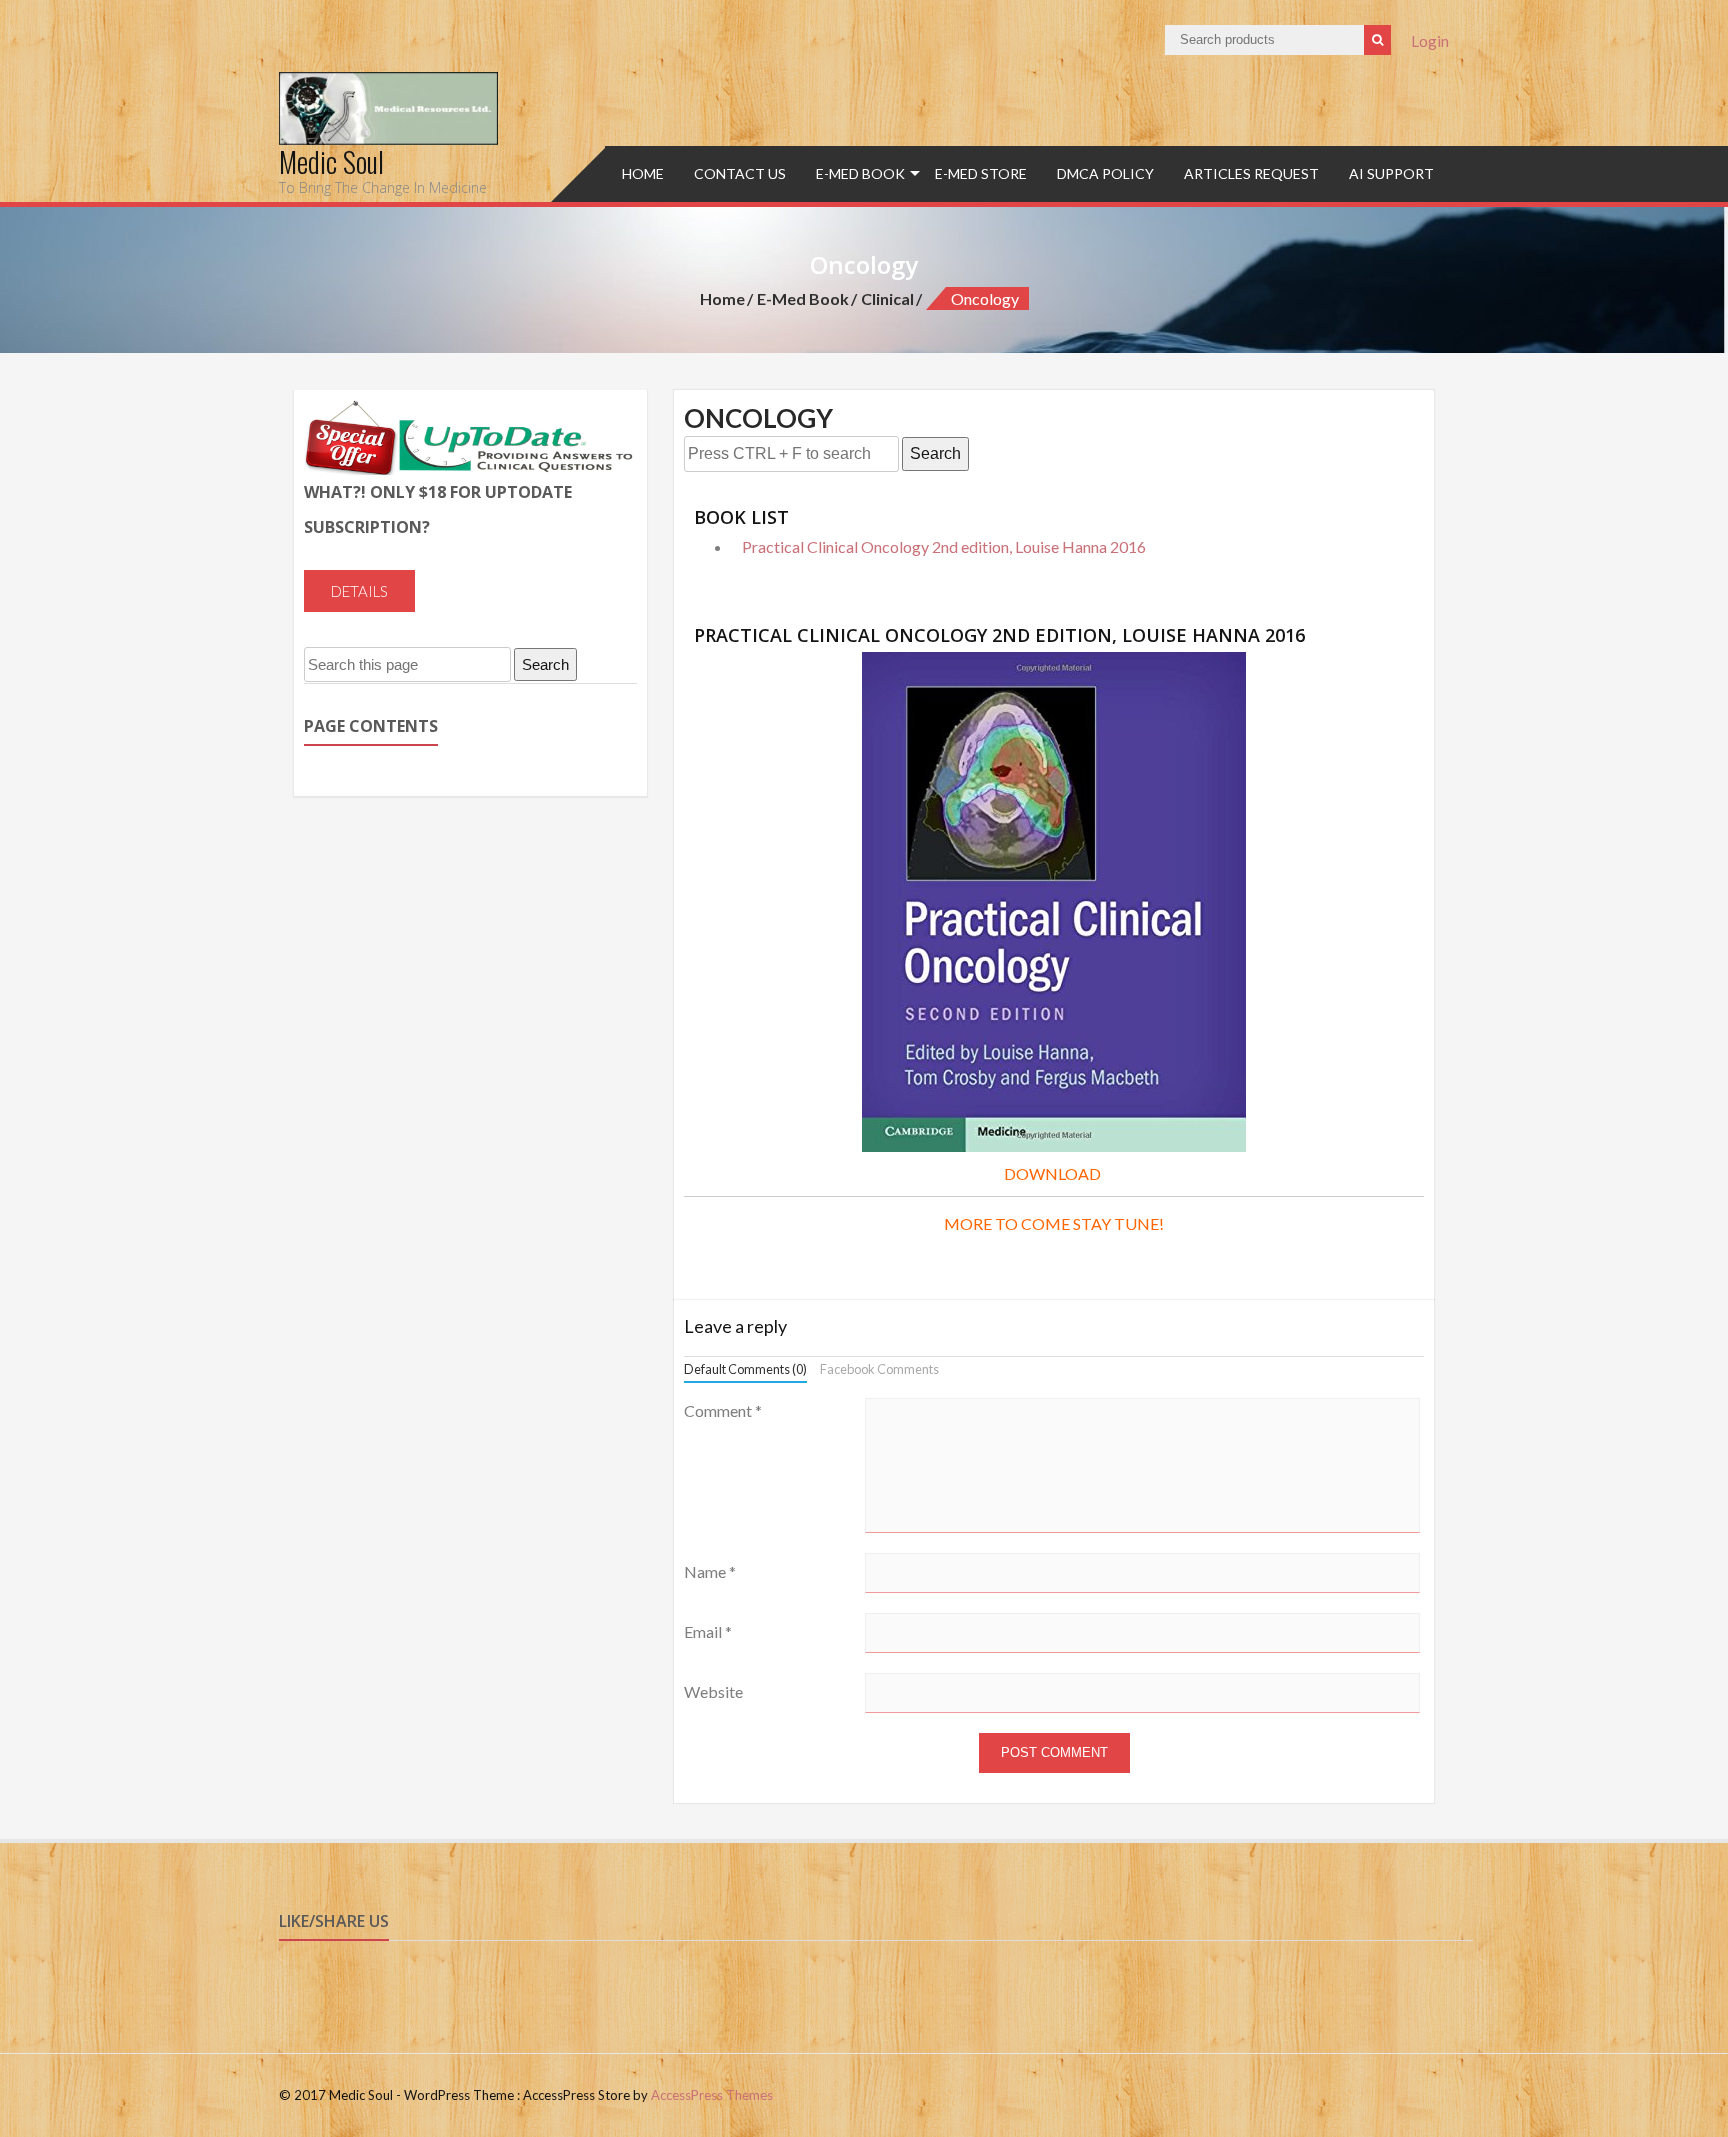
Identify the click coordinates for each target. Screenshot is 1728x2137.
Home (643, 173)
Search (935, 453)
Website (713, 1691)
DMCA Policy (1105, 173)
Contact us (740, 173)
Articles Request (1251, 173)
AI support (1391, 173)
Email (708, 1631)
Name (710, 1571)
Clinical (887, 298)
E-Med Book (860, 173)
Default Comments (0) (745, 1369)
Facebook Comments (879, 1369)
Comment (723, 1410)
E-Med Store (981, 173)
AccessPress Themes (712, 2095)
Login (1430, 41)
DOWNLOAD (1052, 1173)
